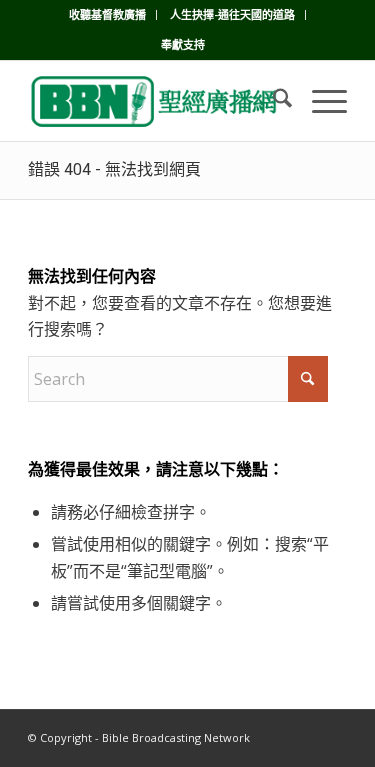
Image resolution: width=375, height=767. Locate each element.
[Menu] (319, 101)
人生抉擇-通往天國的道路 (232, 14)
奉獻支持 (183, 44)
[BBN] (155, 101)
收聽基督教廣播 (107, 14)
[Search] (272, 101)
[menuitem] (108, 15)
